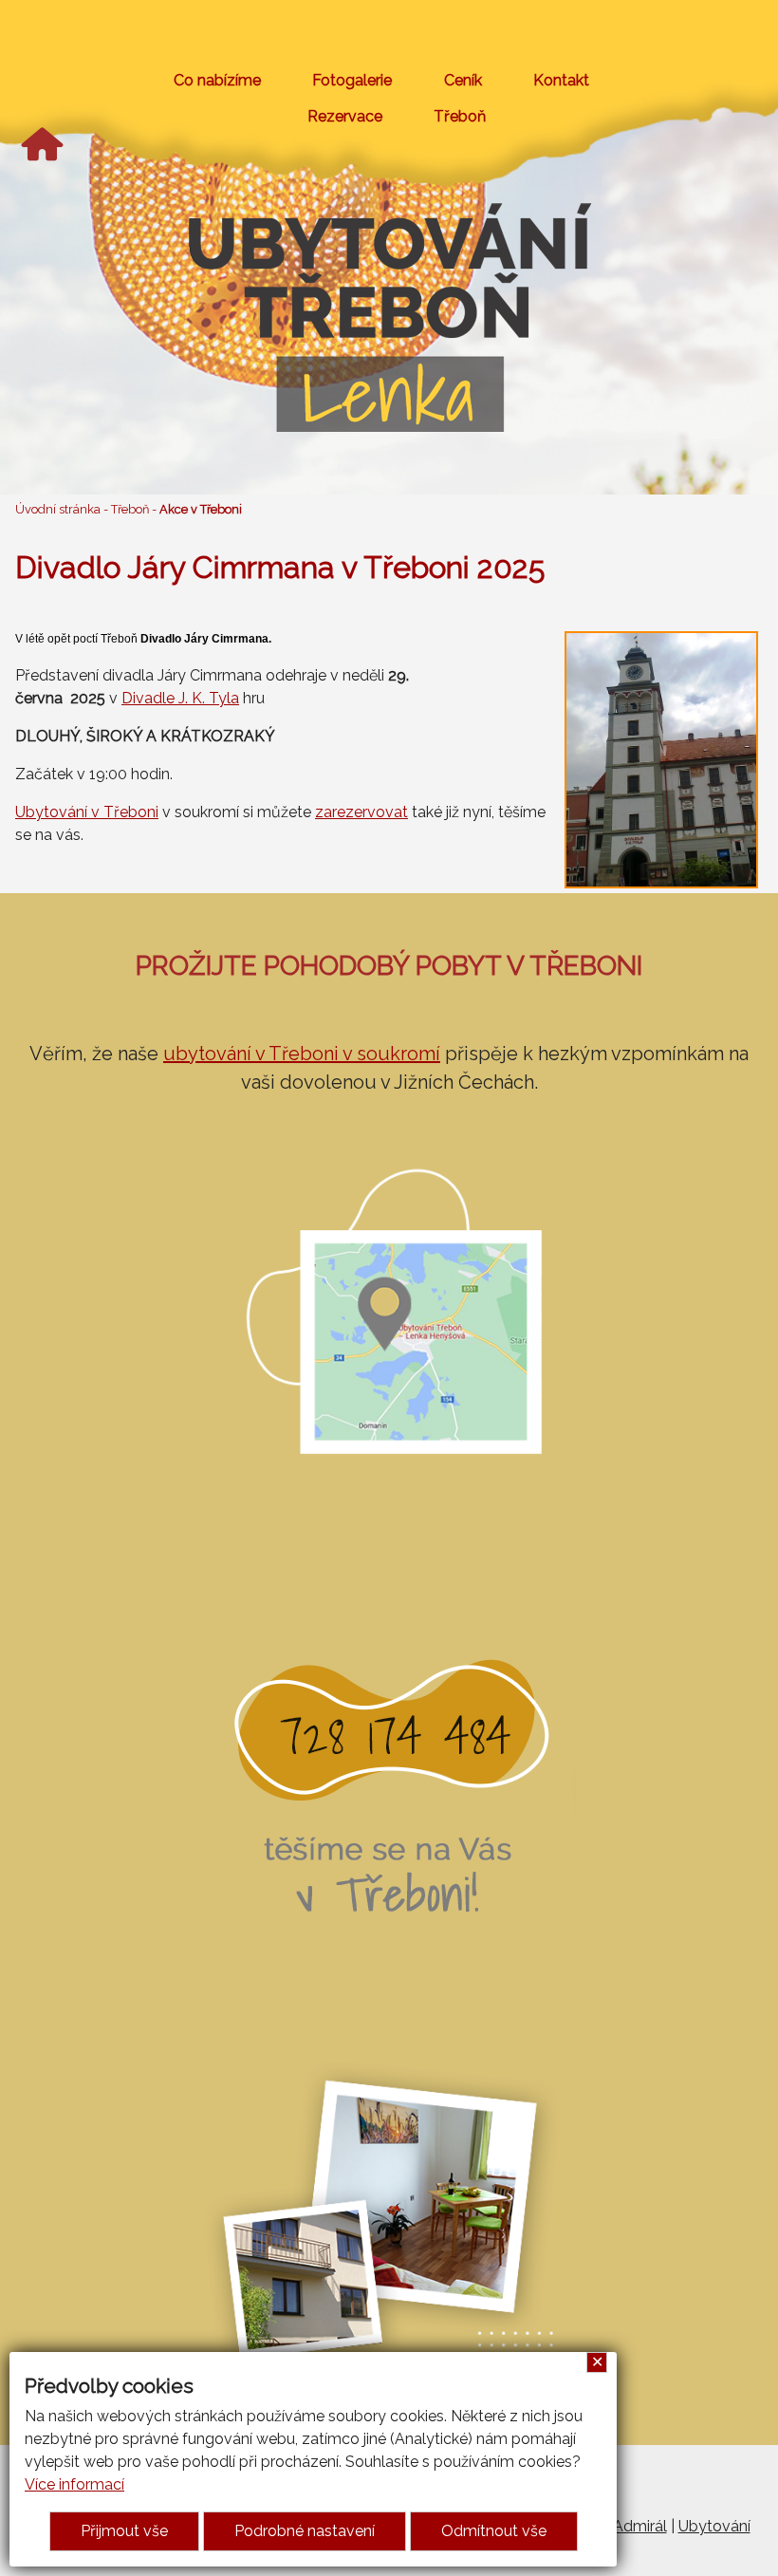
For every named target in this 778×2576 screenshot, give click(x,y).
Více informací (74, 2484)
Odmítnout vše (494, 2531)
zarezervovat (361, 812)
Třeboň (460, 116)
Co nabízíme (217, 80)
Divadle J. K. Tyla (180, 698)
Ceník (463, 80)
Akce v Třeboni (201, 509)
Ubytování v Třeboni (87, 812)
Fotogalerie (352, 80)
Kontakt (561, 80)
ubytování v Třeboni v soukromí (302, 1054)
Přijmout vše (124, 2531)
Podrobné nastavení (305, 2531)
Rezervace (345, 116)
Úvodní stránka (58, 509)
